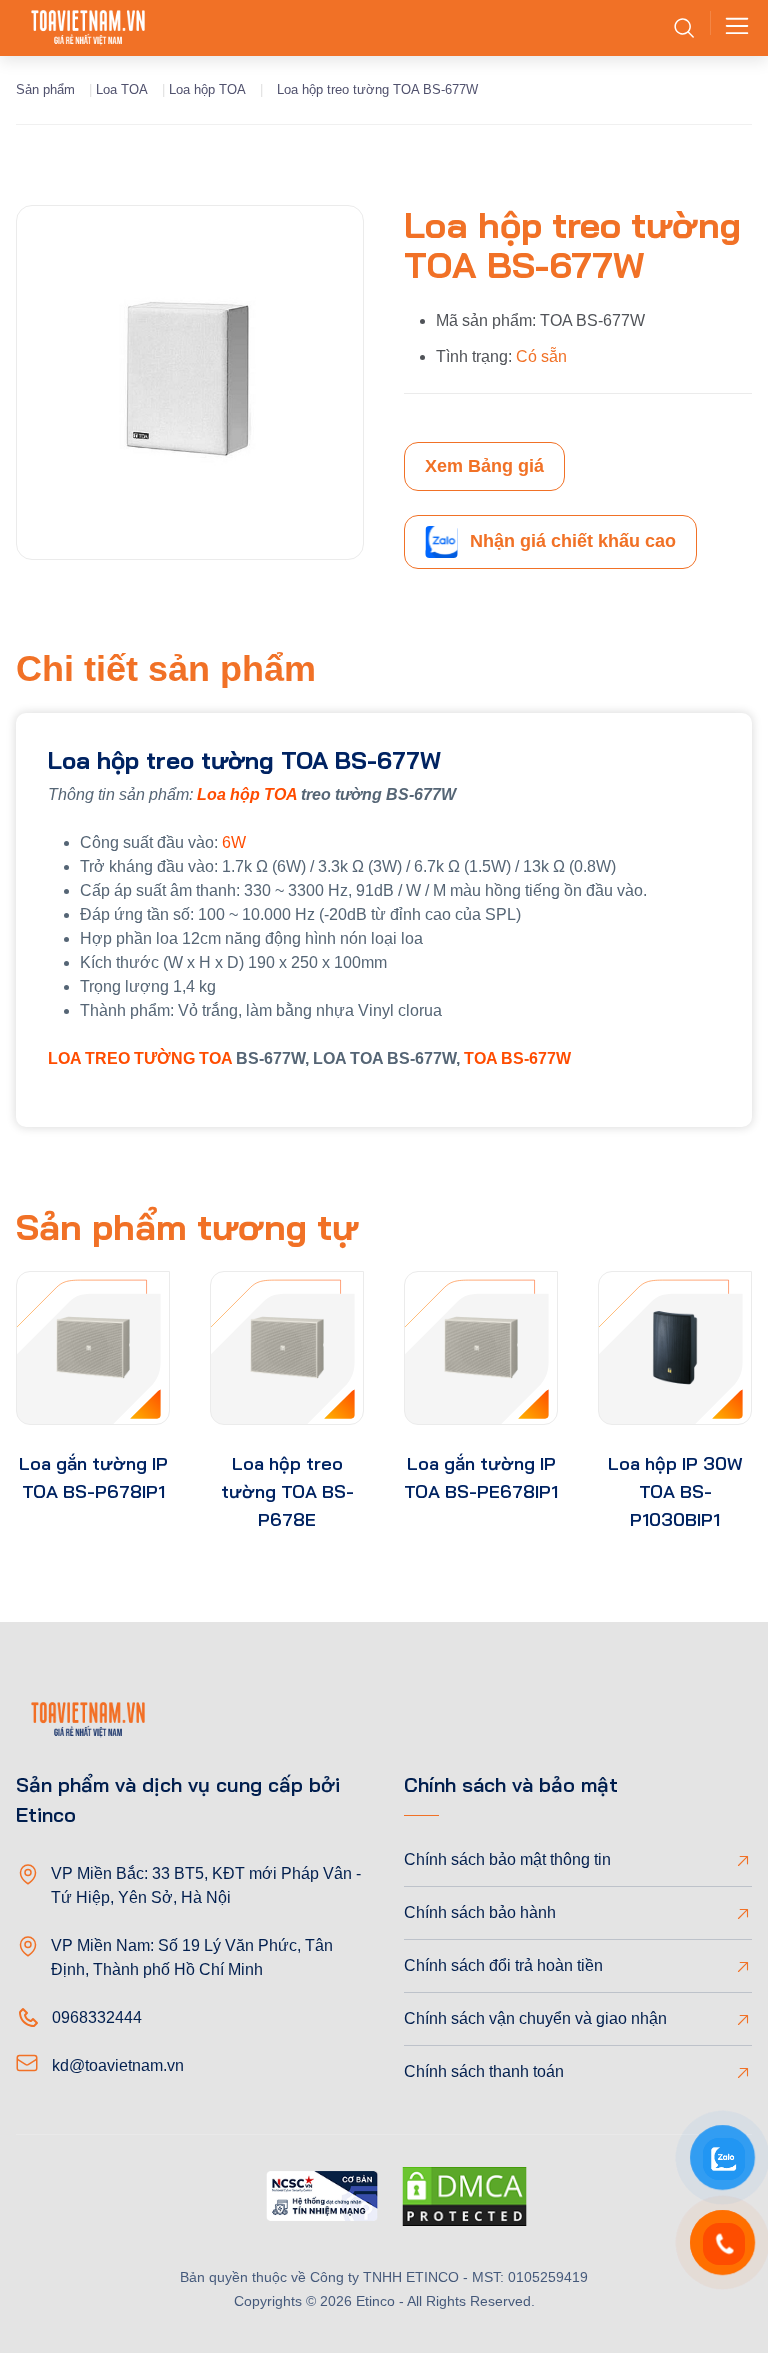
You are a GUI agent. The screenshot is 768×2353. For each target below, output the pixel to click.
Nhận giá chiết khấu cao (573, 541)
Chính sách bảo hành (480, 1912)
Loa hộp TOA (207, 89)
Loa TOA (122, 89)
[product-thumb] (93, 1348)
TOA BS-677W (517, 1058)
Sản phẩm (45, 89)
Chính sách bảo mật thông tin (507, 1859)
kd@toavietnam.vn (118, 2065)
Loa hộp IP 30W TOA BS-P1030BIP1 (675, 1491)
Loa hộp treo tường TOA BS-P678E (287, 1491)
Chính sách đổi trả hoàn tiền (503, 1965)
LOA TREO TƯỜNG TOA (140, 1058)
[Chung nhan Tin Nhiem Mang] (322, 2199)
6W (234, 842)
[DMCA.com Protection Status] (464, 2200)
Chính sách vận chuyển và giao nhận (535, 2018)
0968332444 (97, 2017)
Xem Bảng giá (484, 466)
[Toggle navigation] (731, 28)
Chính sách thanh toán (484, 2071)
